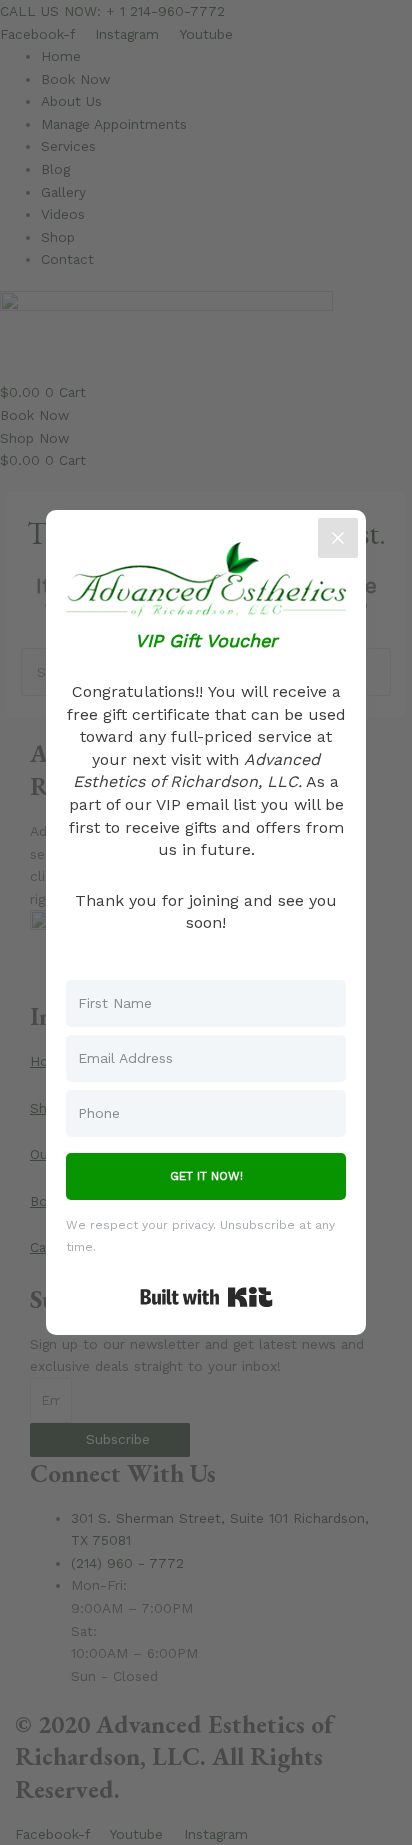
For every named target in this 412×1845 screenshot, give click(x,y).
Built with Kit (206, 1297)
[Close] (338, 538)
